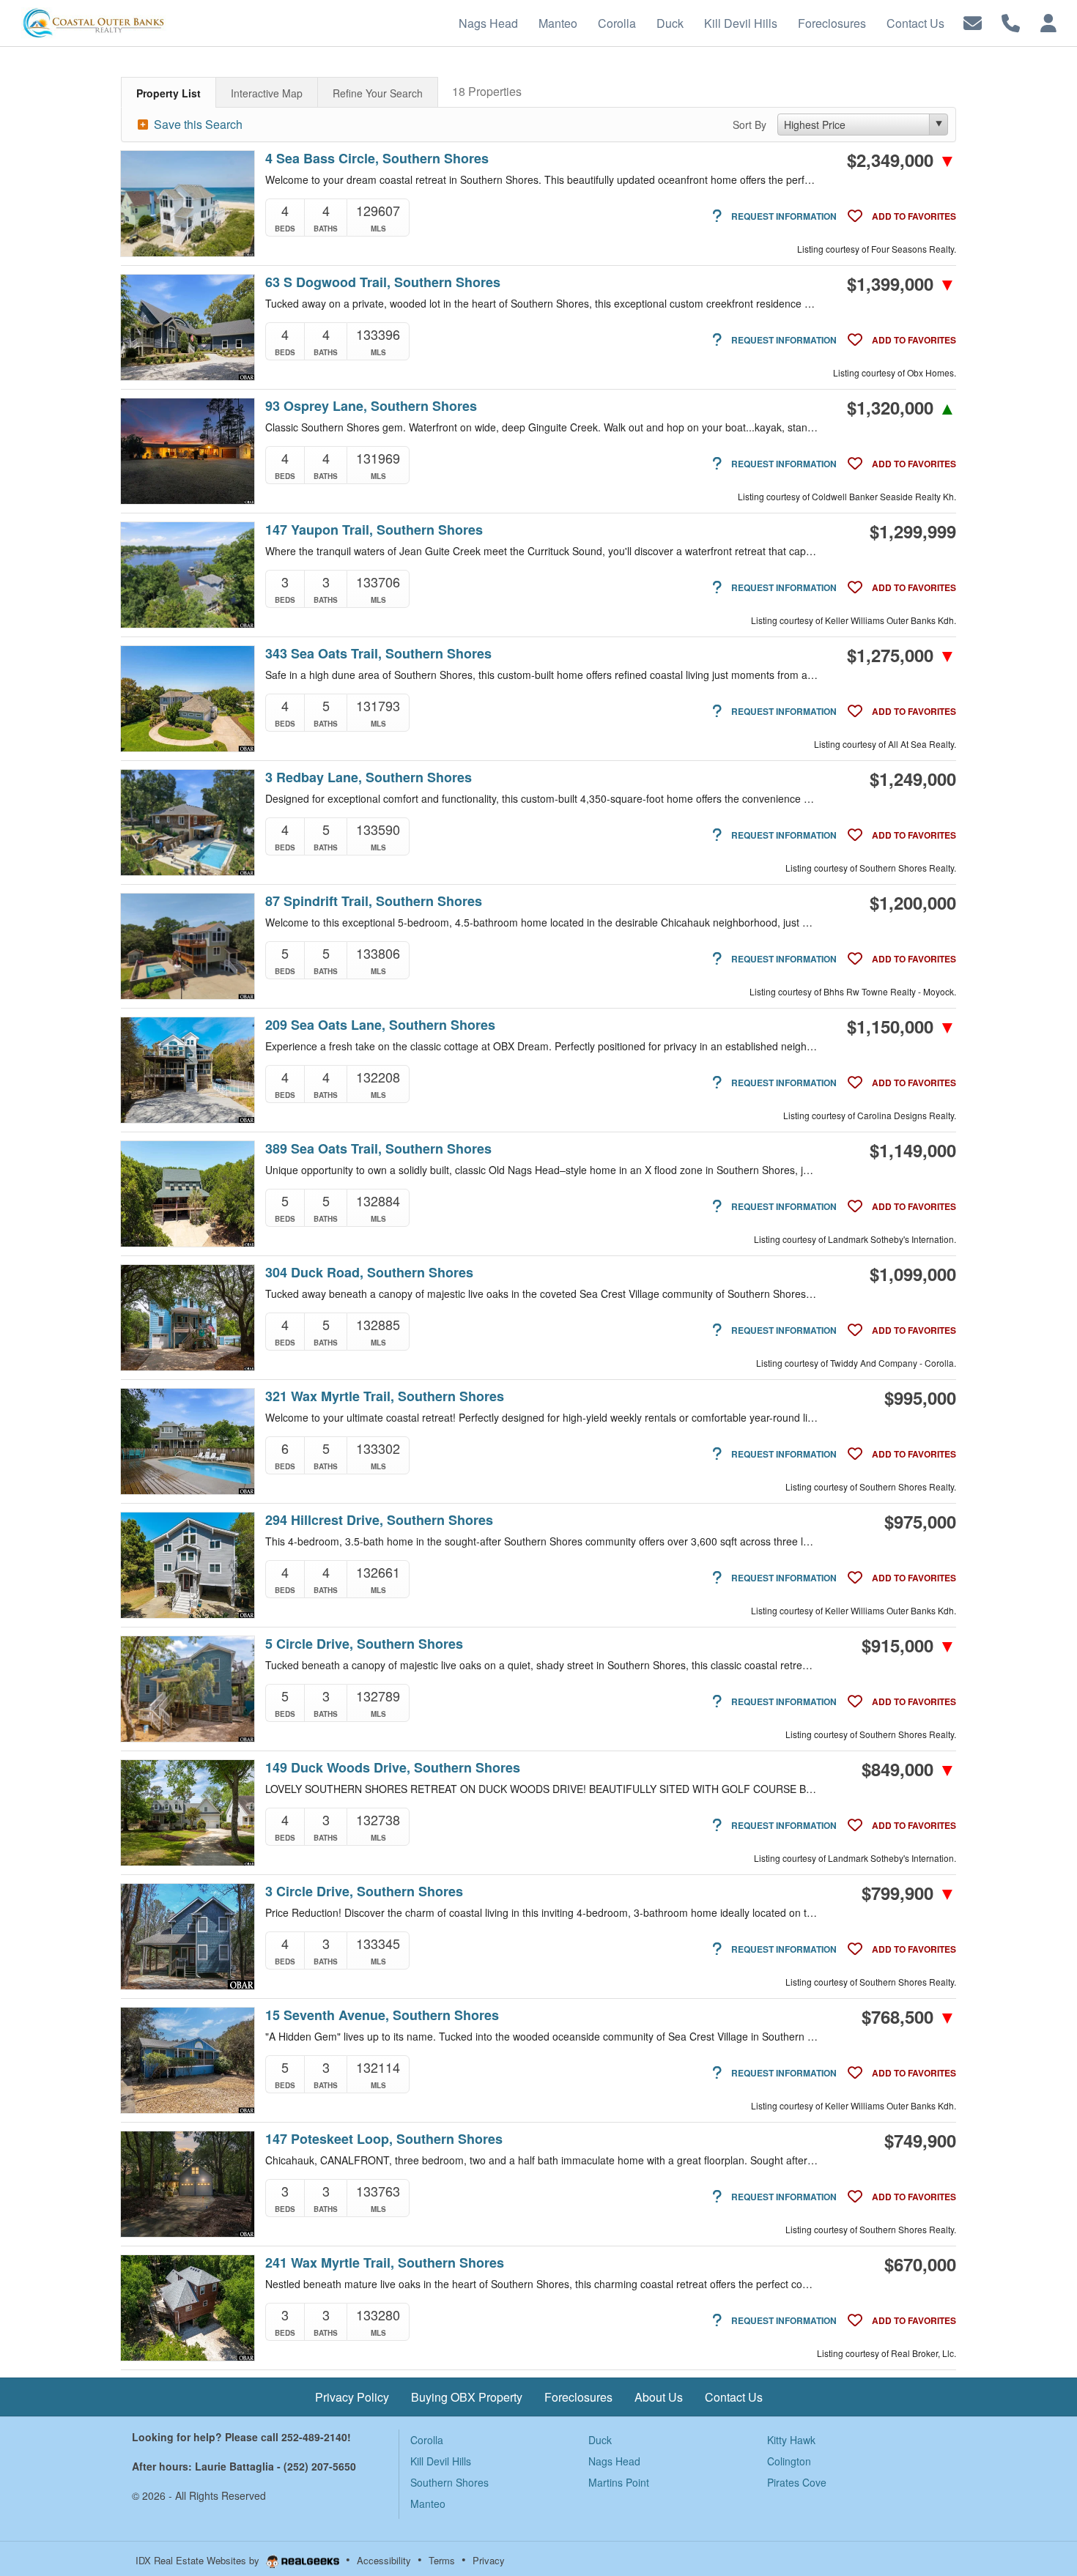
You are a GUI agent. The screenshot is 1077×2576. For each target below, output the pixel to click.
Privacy (489, 2560)
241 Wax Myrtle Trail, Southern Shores (385, 2263)
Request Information (783, 216)
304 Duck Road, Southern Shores (369, 1273)
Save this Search (197, 124)
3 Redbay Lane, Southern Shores (369, 777)
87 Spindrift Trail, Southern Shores (374, 901)
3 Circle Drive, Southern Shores (364, 1892)
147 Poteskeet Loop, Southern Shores (384, 2139)
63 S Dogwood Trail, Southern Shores (383, 282)
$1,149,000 (913, 1150)
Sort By (750, 125)
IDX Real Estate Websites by (199, 2560)
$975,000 (920, 1521)
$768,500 (909, 2016)
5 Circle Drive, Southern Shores (364, 1644)
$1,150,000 (902, 1026)
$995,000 (920, 1398)
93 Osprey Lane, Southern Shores (371, 406)
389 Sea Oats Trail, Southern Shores (378, 1149)
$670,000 (920, 2264)
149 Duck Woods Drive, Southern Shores (393, 1768)
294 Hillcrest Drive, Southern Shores (379, 1520)
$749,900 (920, 2140)
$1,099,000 (913, 1274)
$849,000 (909, 1769)
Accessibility (384, 2560)
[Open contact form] (973, 22)
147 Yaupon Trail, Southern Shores (374, 530)
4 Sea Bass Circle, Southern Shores (377, 159)
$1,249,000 (913, 779)
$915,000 (909, 1645)
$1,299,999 (913, 531)
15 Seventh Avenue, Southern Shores (382, 2015)
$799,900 (909, 1893)
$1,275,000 (902, 655)
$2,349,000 (902, 160)
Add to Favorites (913, 216)
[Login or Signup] (1048, 22)
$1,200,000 (913, 902)
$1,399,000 (902, 283)
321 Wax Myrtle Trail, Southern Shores (385, 1396)
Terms (442, 2560)
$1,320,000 (902, 407)
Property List (169, 93)
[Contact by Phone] (1011, 22)
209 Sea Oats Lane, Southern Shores (380, 1025)
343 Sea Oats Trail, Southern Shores (378, 654)
